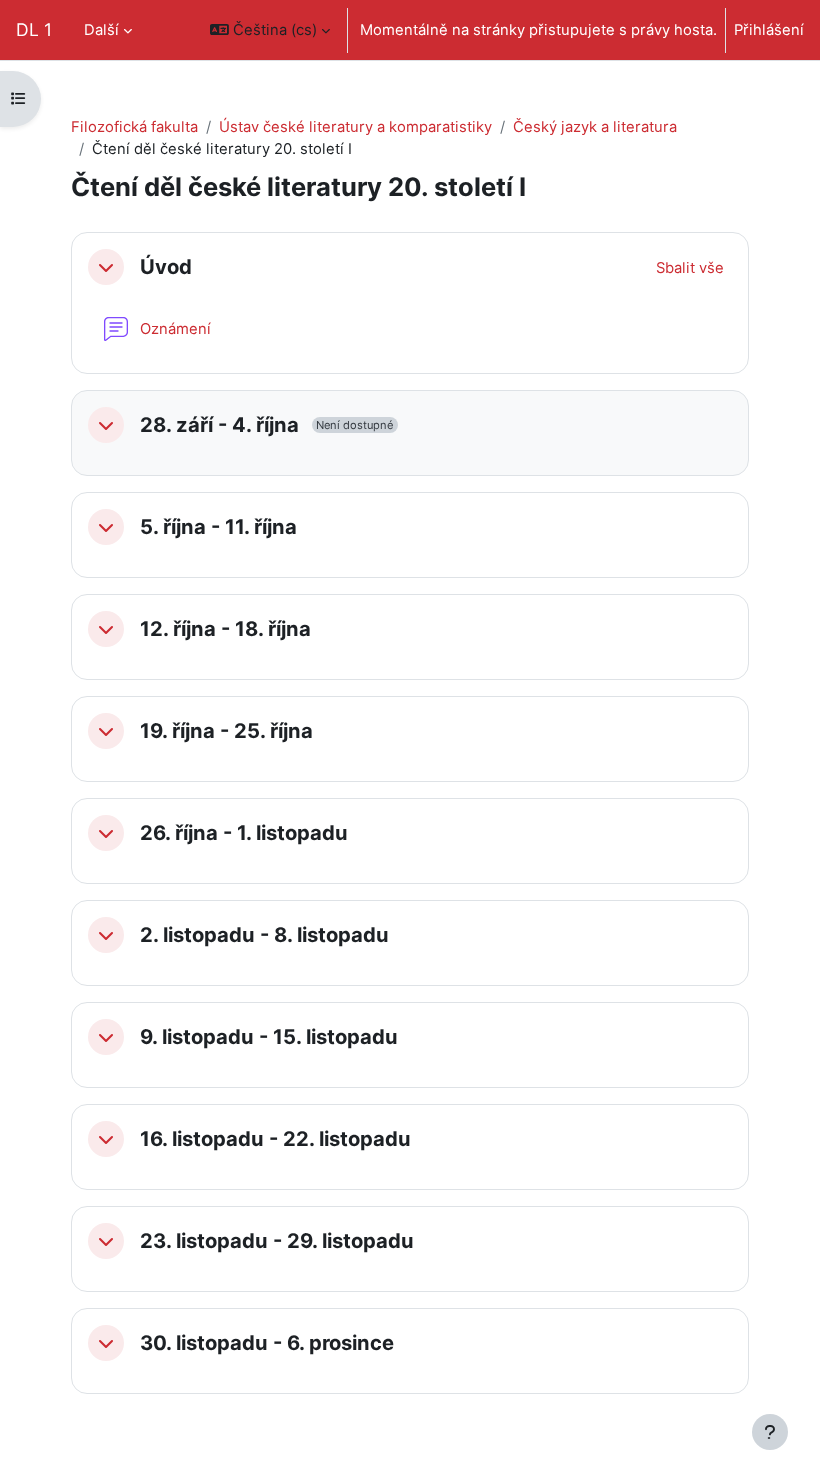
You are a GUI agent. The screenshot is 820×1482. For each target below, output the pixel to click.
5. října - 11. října (218, 527)
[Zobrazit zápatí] (770, 1432)
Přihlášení (769, 30)
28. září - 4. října (219, 425)
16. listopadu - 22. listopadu (275, 1139)
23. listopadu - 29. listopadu (277, 1241)
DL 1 (34, 29)
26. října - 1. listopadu (244, 833)
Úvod (166, 267)
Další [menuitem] (101, 30)
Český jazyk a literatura (595, 127)
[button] (270, 30)
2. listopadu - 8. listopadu (264, 935)
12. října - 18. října (225, 629)
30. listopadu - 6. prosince (267, 1343)
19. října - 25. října (226, 731)
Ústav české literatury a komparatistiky (355, 127)
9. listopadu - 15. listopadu (269, 1037)
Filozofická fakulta (134, 127)
